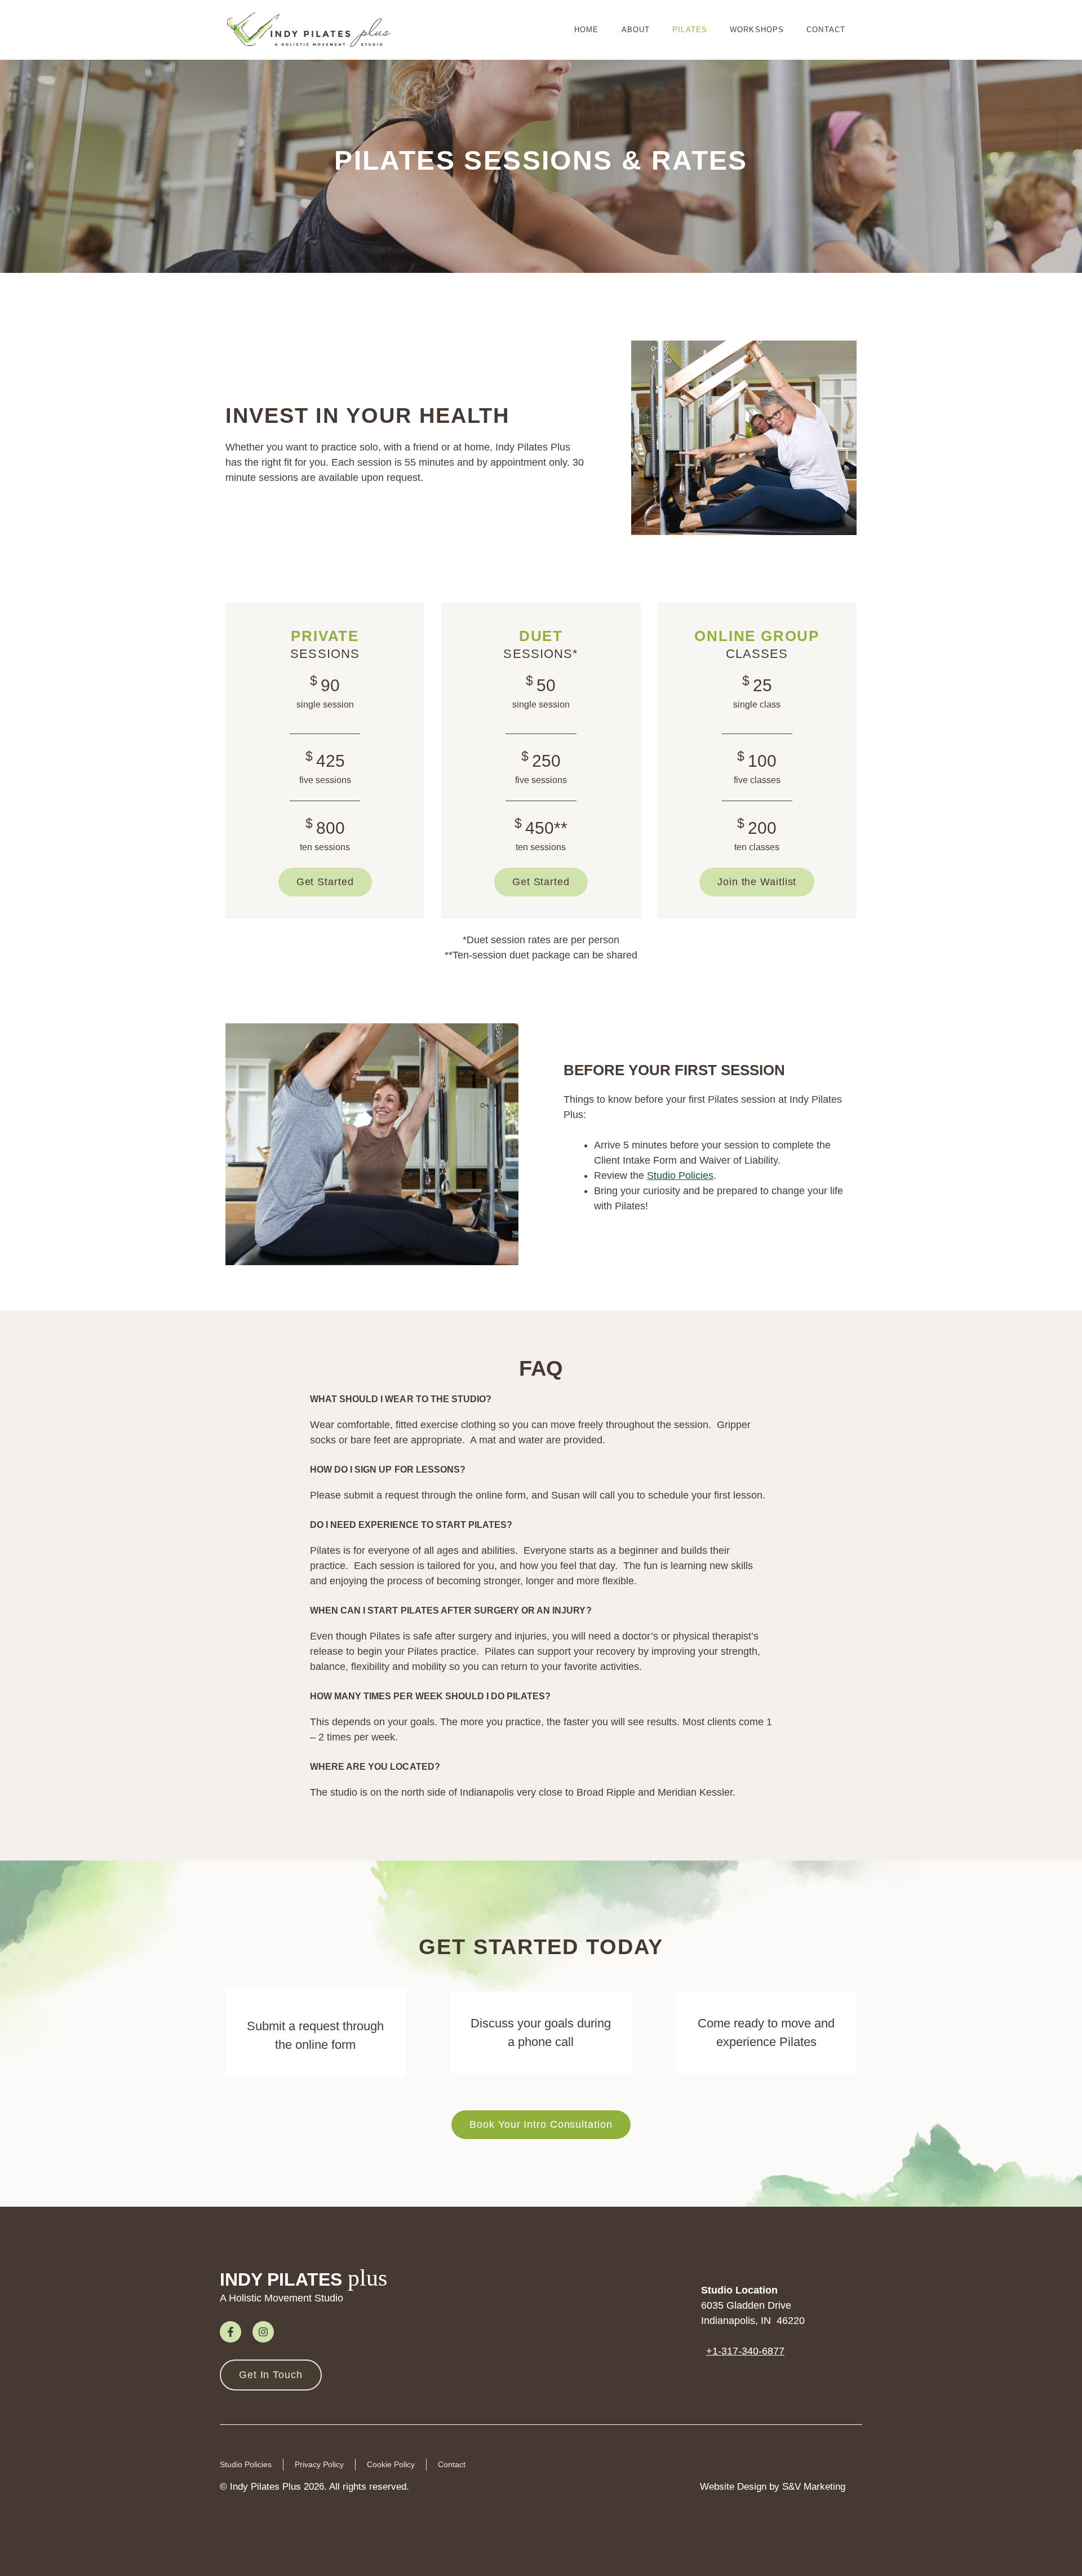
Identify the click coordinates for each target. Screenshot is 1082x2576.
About (636, 30)
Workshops (757, 30)
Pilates (690, 30)
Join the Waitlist (757, 882)
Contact (826, 30)
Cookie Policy (391, 2464)
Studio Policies (680, 1176)
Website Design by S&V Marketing (773, 2487)
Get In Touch (271, 2375)
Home (586, 30)
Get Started (325, 882)
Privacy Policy (319, 2464)
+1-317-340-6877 (745, 2351)
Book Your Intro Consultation (541, 2124)
